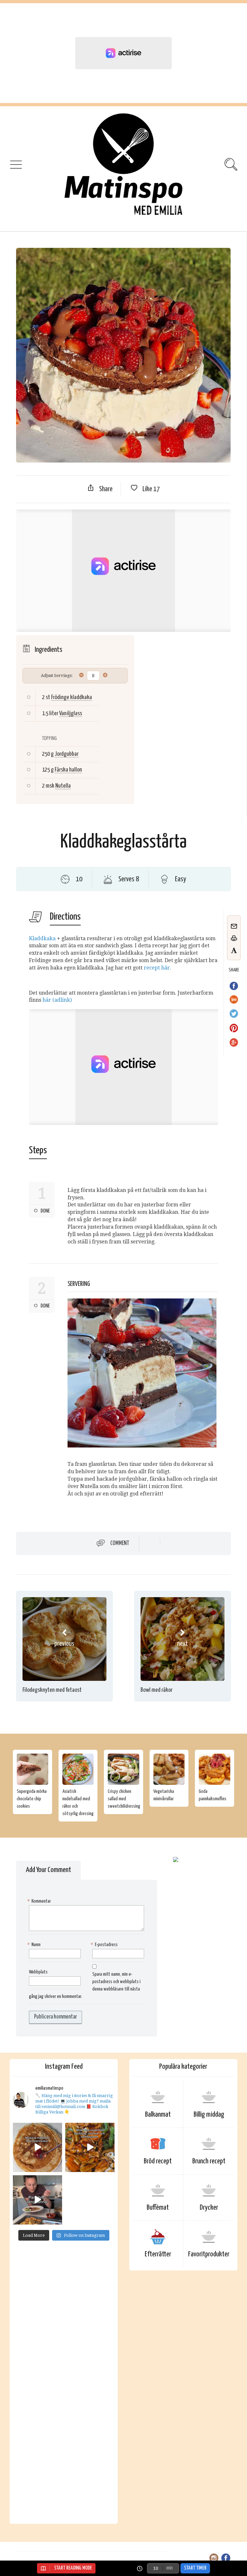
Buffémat (158, 2208)
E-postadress (105, 1945)
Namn (35, 1945)
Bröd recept (158, 2161)
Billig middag (209, 2115)
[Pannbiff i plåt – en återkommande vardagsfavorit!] (37, 2200)
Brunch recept (209, 2161)
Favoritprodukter (209, 2254)
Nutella (63, 786)
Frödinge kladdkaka (72, 697)
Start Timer (195, 2568)
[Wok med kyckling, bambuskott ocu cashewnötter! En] (90, 2147)
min (169, 2568)
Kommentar (40, 1901)
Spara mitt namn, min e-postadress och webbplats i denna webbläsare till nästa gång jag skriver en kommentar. (85, 1985)
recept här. (157, 968)
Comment (120, 1543)
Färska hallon (68, 770)
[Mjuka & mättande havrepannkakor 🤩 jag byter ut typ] (37, 2147)
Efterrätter (158, 2254)
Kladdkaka (42, 938)
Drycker (209, 2208)
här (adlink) (57, 1000)
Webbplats (38, 1972)
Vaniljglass (71, 713)
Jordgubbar (67, 754)
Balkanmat (158, 2115)
